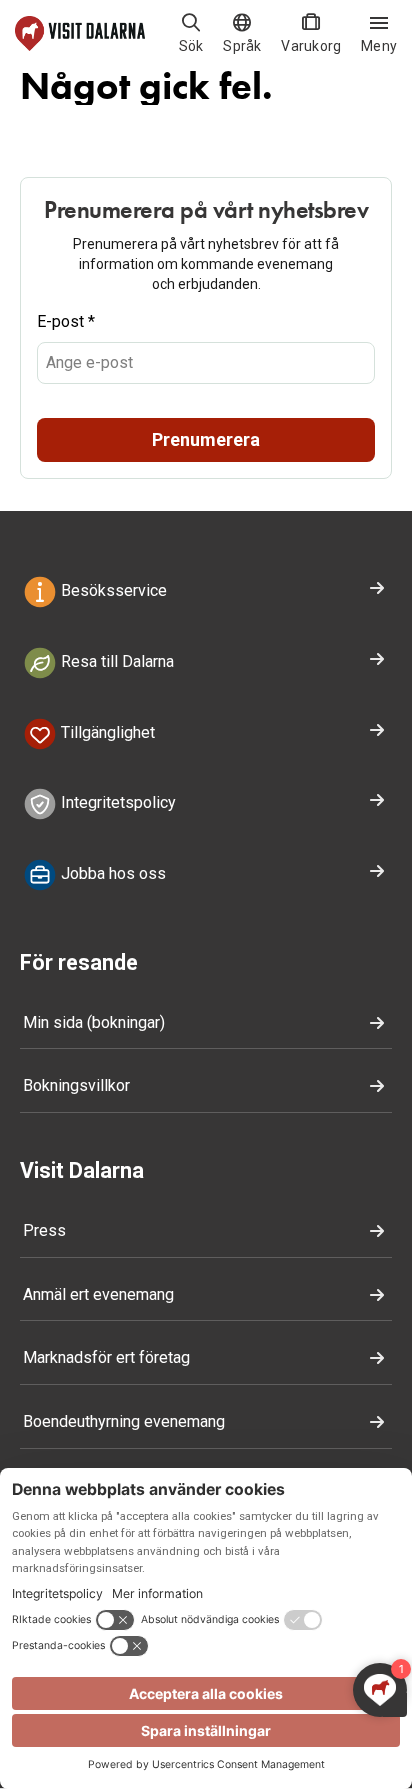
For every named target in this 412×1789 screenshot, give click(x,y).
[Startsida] (80, 33)
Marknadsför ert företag (106, 1357)
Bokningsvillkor (76, 1085)
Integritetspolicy (116, 803)
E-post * (66, 321)
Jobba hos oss (111, 873)
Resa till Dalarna (115, 661)
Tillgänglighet (106, 732)
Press (44, 1230)
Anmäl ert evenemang (98, 1294)
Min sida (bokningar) (94, 1022)
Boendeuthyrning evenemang (124, 1421)
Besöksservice (112, 590)
